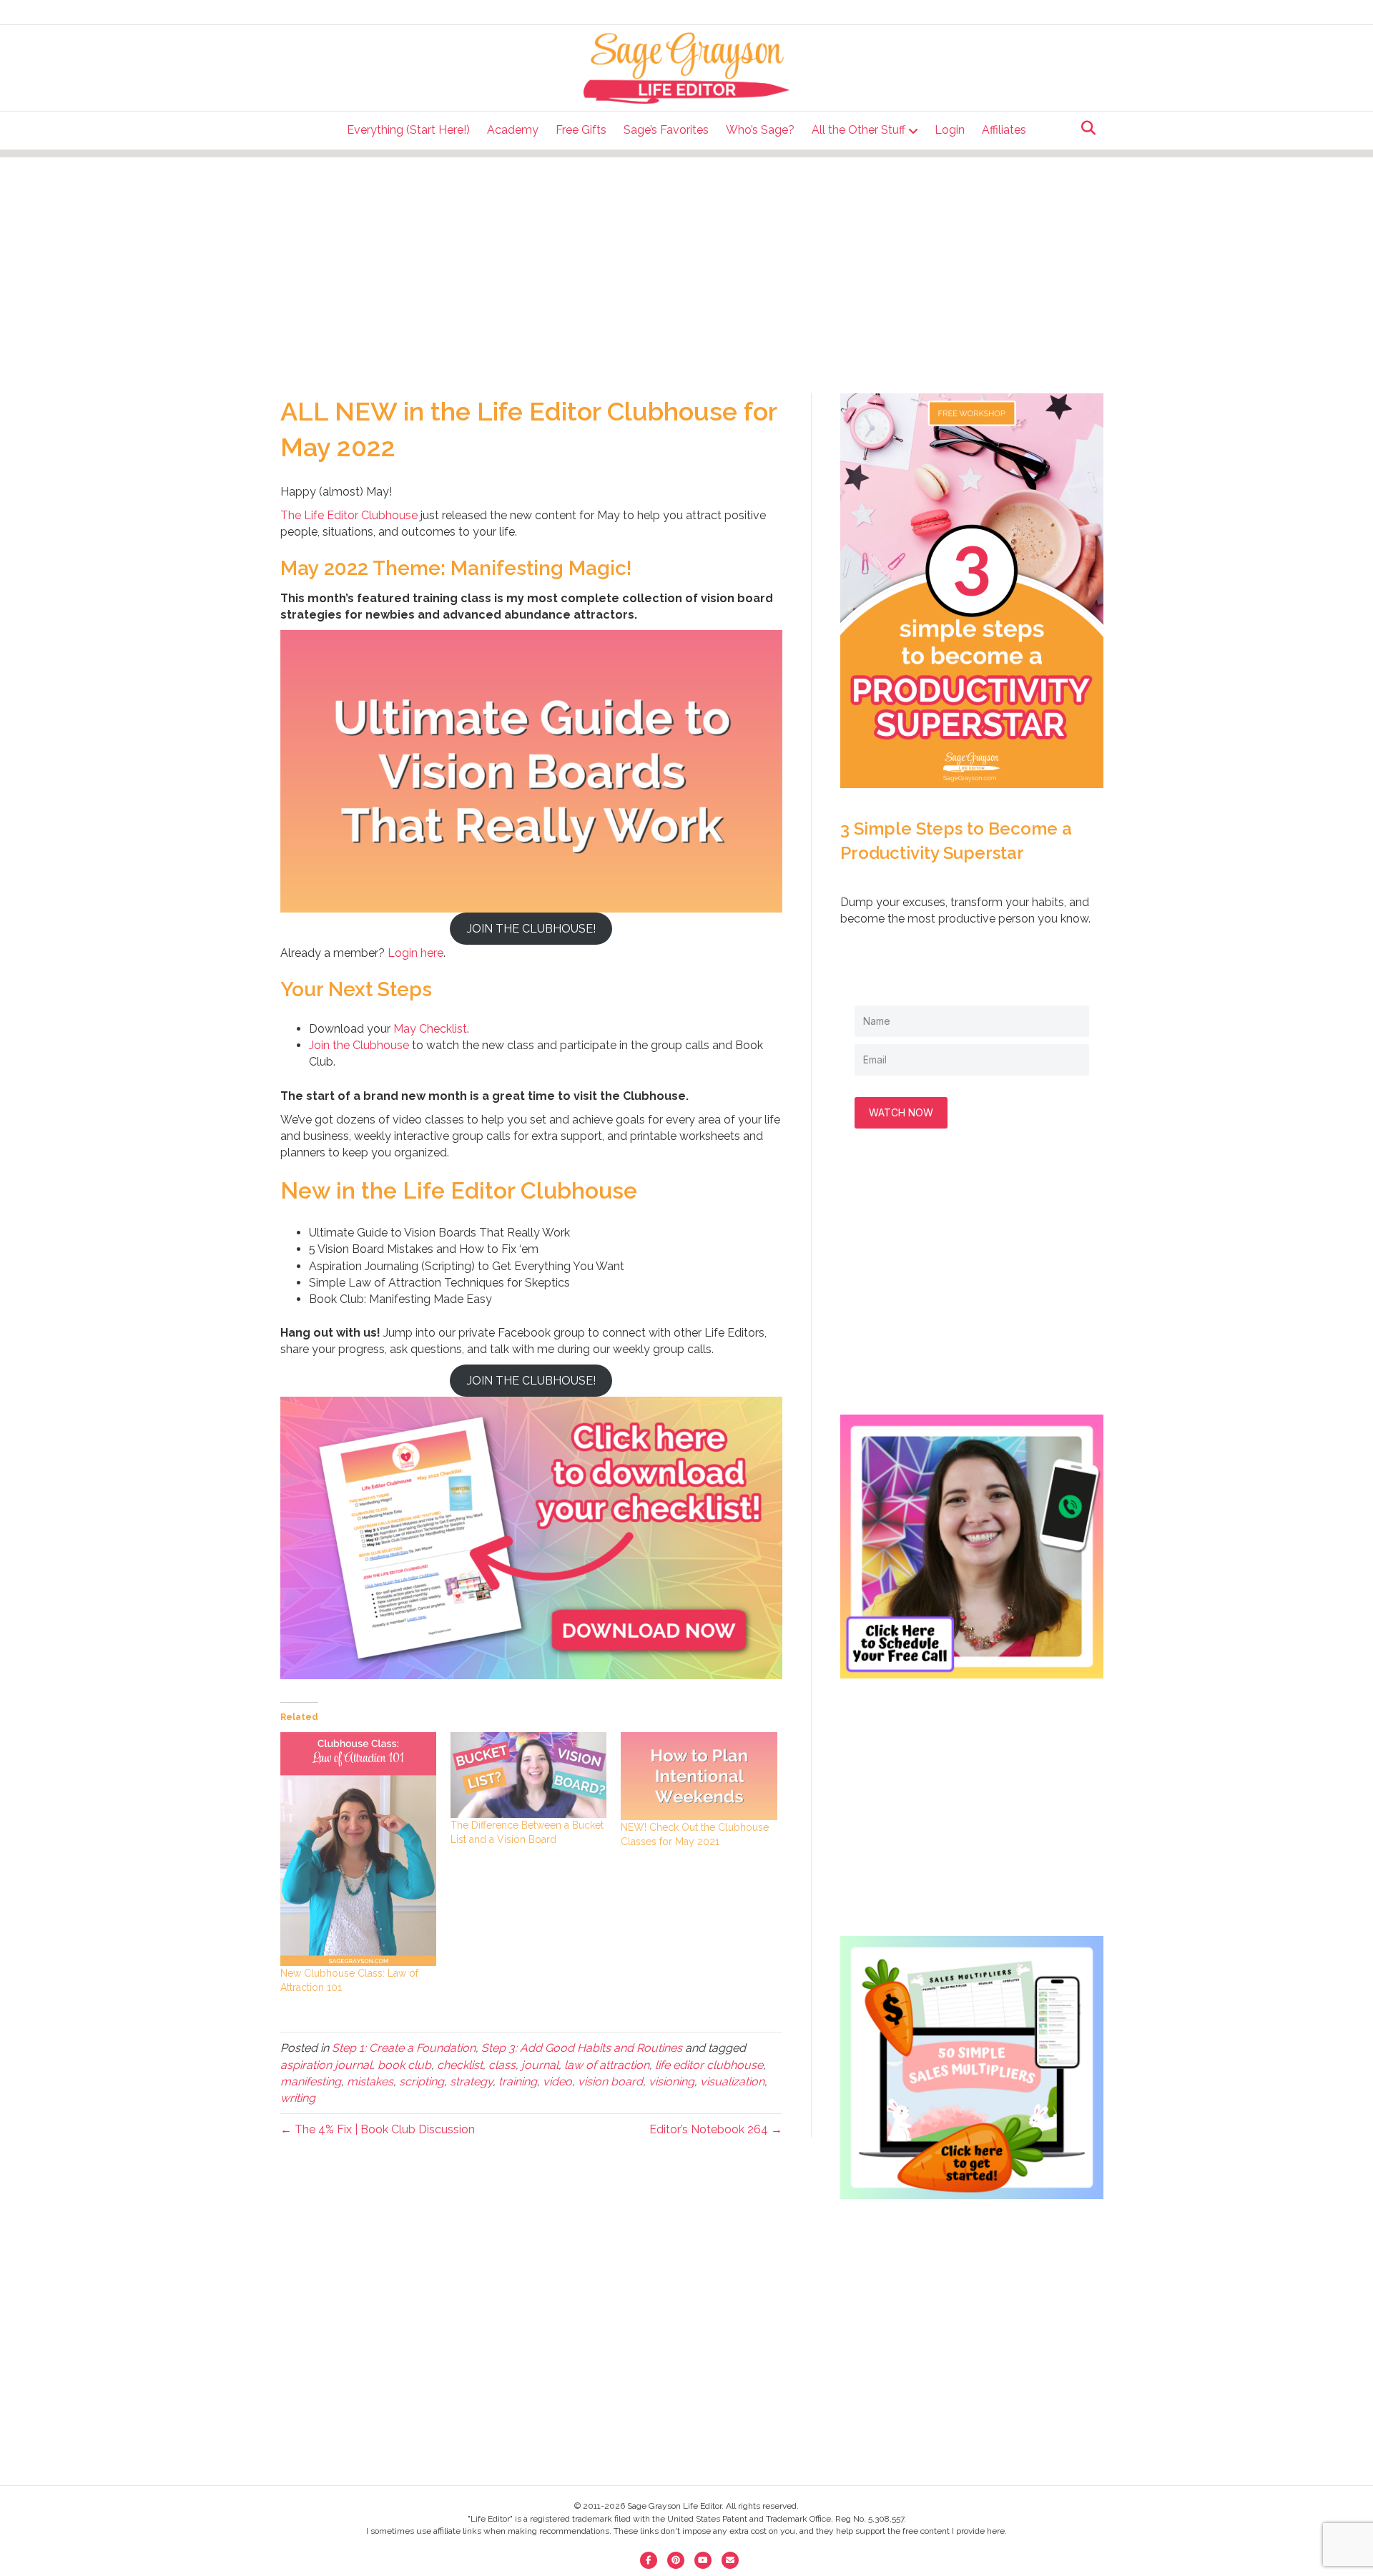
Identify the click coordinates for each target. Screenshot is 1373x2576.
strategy (471, 2081)
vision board (610, 2081)
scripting (422, 2081)
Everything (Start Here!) (408, 130)
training (518, 2081)
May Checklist (430, 1029)
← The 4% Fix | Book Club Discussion (378, 2129)
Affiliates (1004, 130)
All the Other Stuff (858, 130)
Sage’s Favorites (666, 130)
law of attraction (607, 2065)
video (557, 2081)
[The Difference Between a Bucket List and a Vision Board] (528, 1775)
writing (298, 2098)
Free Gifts (581, 130)
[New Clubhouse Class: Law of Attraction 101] (358, 1849)
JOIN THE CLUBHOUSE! (531, 929)
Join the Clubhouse (359, 1045)
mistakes (370, 2081)
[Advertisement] (686, 257)
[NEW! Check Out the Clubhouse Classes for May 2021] (699, 1776)
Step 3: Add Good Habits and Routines (582, 2048)
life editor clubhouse (709, 2065)
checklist (460, 2065)
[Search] (1084, 128)
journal (540, 2065)
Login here (415, 953)
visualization (732, 2081)
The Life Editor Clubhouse (349, 515)
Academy (513, 130)
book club (404, 2065)
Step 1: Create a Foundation (404, 2048)
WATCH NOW (901, 1112)
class (502, 2065)
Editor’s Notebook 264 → (716, 2129)
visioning (671, 2081)
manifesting (311, 2081)
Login (950, 130)
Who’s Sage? (760, 130)
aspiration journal (326, 2065)
